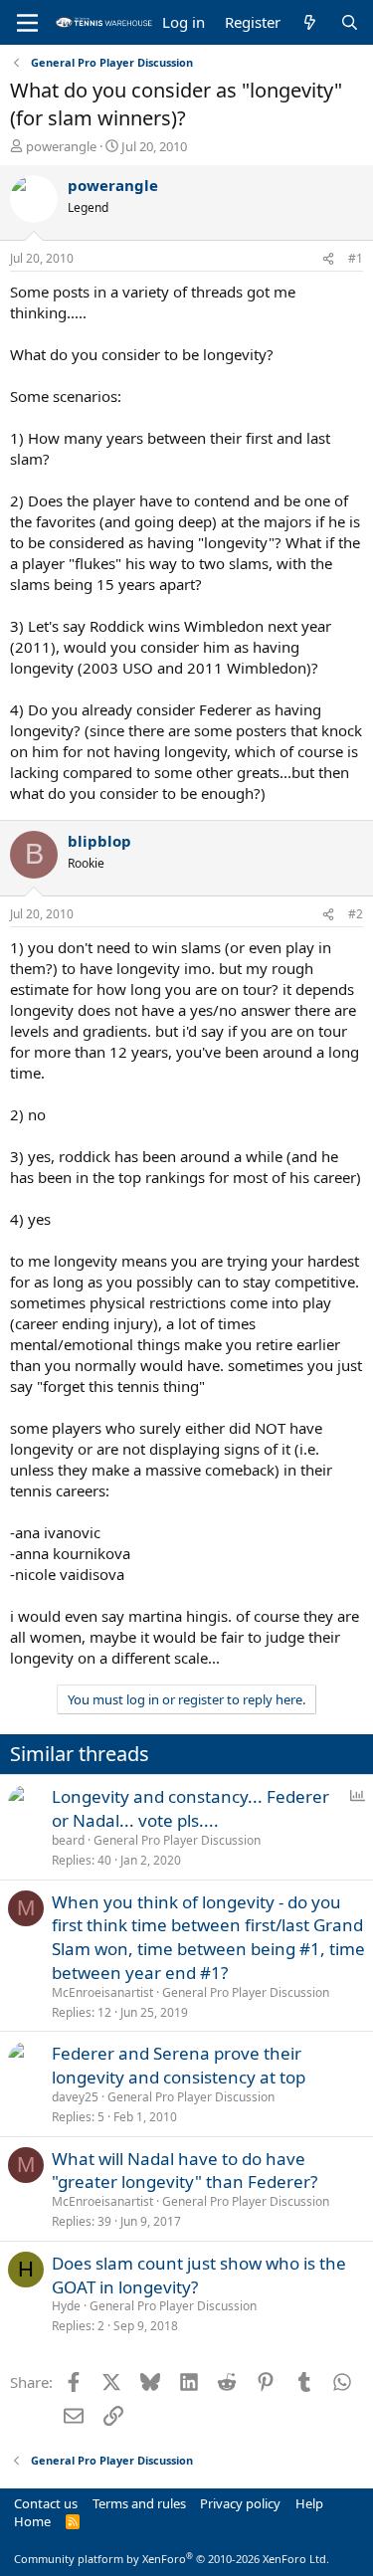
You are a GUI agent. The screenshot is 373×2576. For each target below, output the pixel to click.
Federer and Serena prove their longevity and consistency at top (179, 2065)
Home (32, 2521)
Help (309, 2503)
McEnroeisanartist (102, 1992)
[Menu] (27, 23)
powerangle (61, 146)
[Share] (328, 259)
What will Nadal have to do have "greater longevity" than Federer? (185, 2171)
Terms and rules (139, 2503)
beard (68, 1840)
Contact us (46, 2503)
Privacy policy (240, 2503)
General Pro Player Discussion (177, 1840)
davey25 (75, 2097)
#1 (356, 258)
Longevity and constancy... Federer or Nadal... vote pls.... (190, 1808)
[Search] (350, 22)
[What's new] (310, 22)
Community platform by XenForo (172, 2559)
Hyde (66, 2306)
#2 (356, 914)
